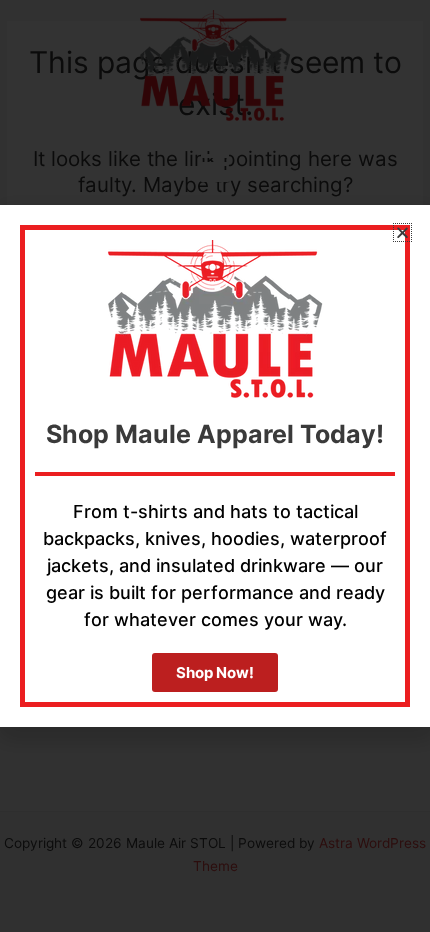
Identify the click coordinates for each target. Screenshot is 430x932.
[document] (215, 466)
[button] (402, 232)
